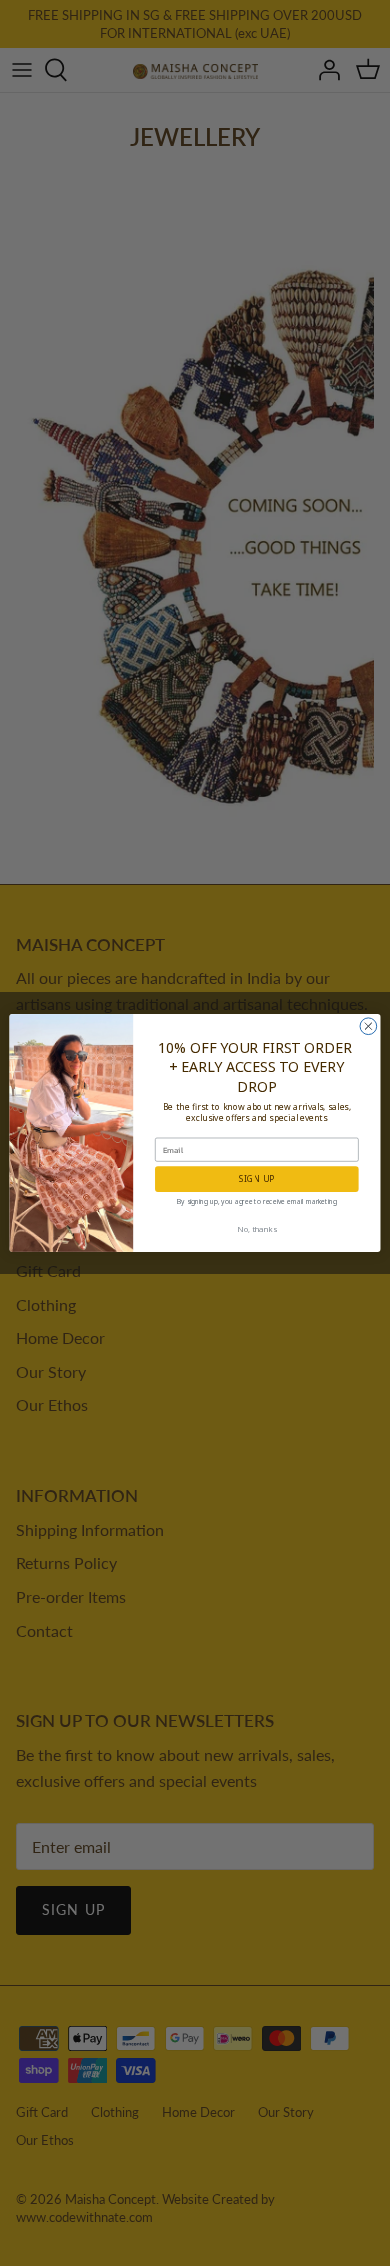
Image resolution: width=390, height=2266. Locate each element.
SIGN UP (256, 1178)
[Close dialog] (368, 1026)
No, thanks (256, 1229)
